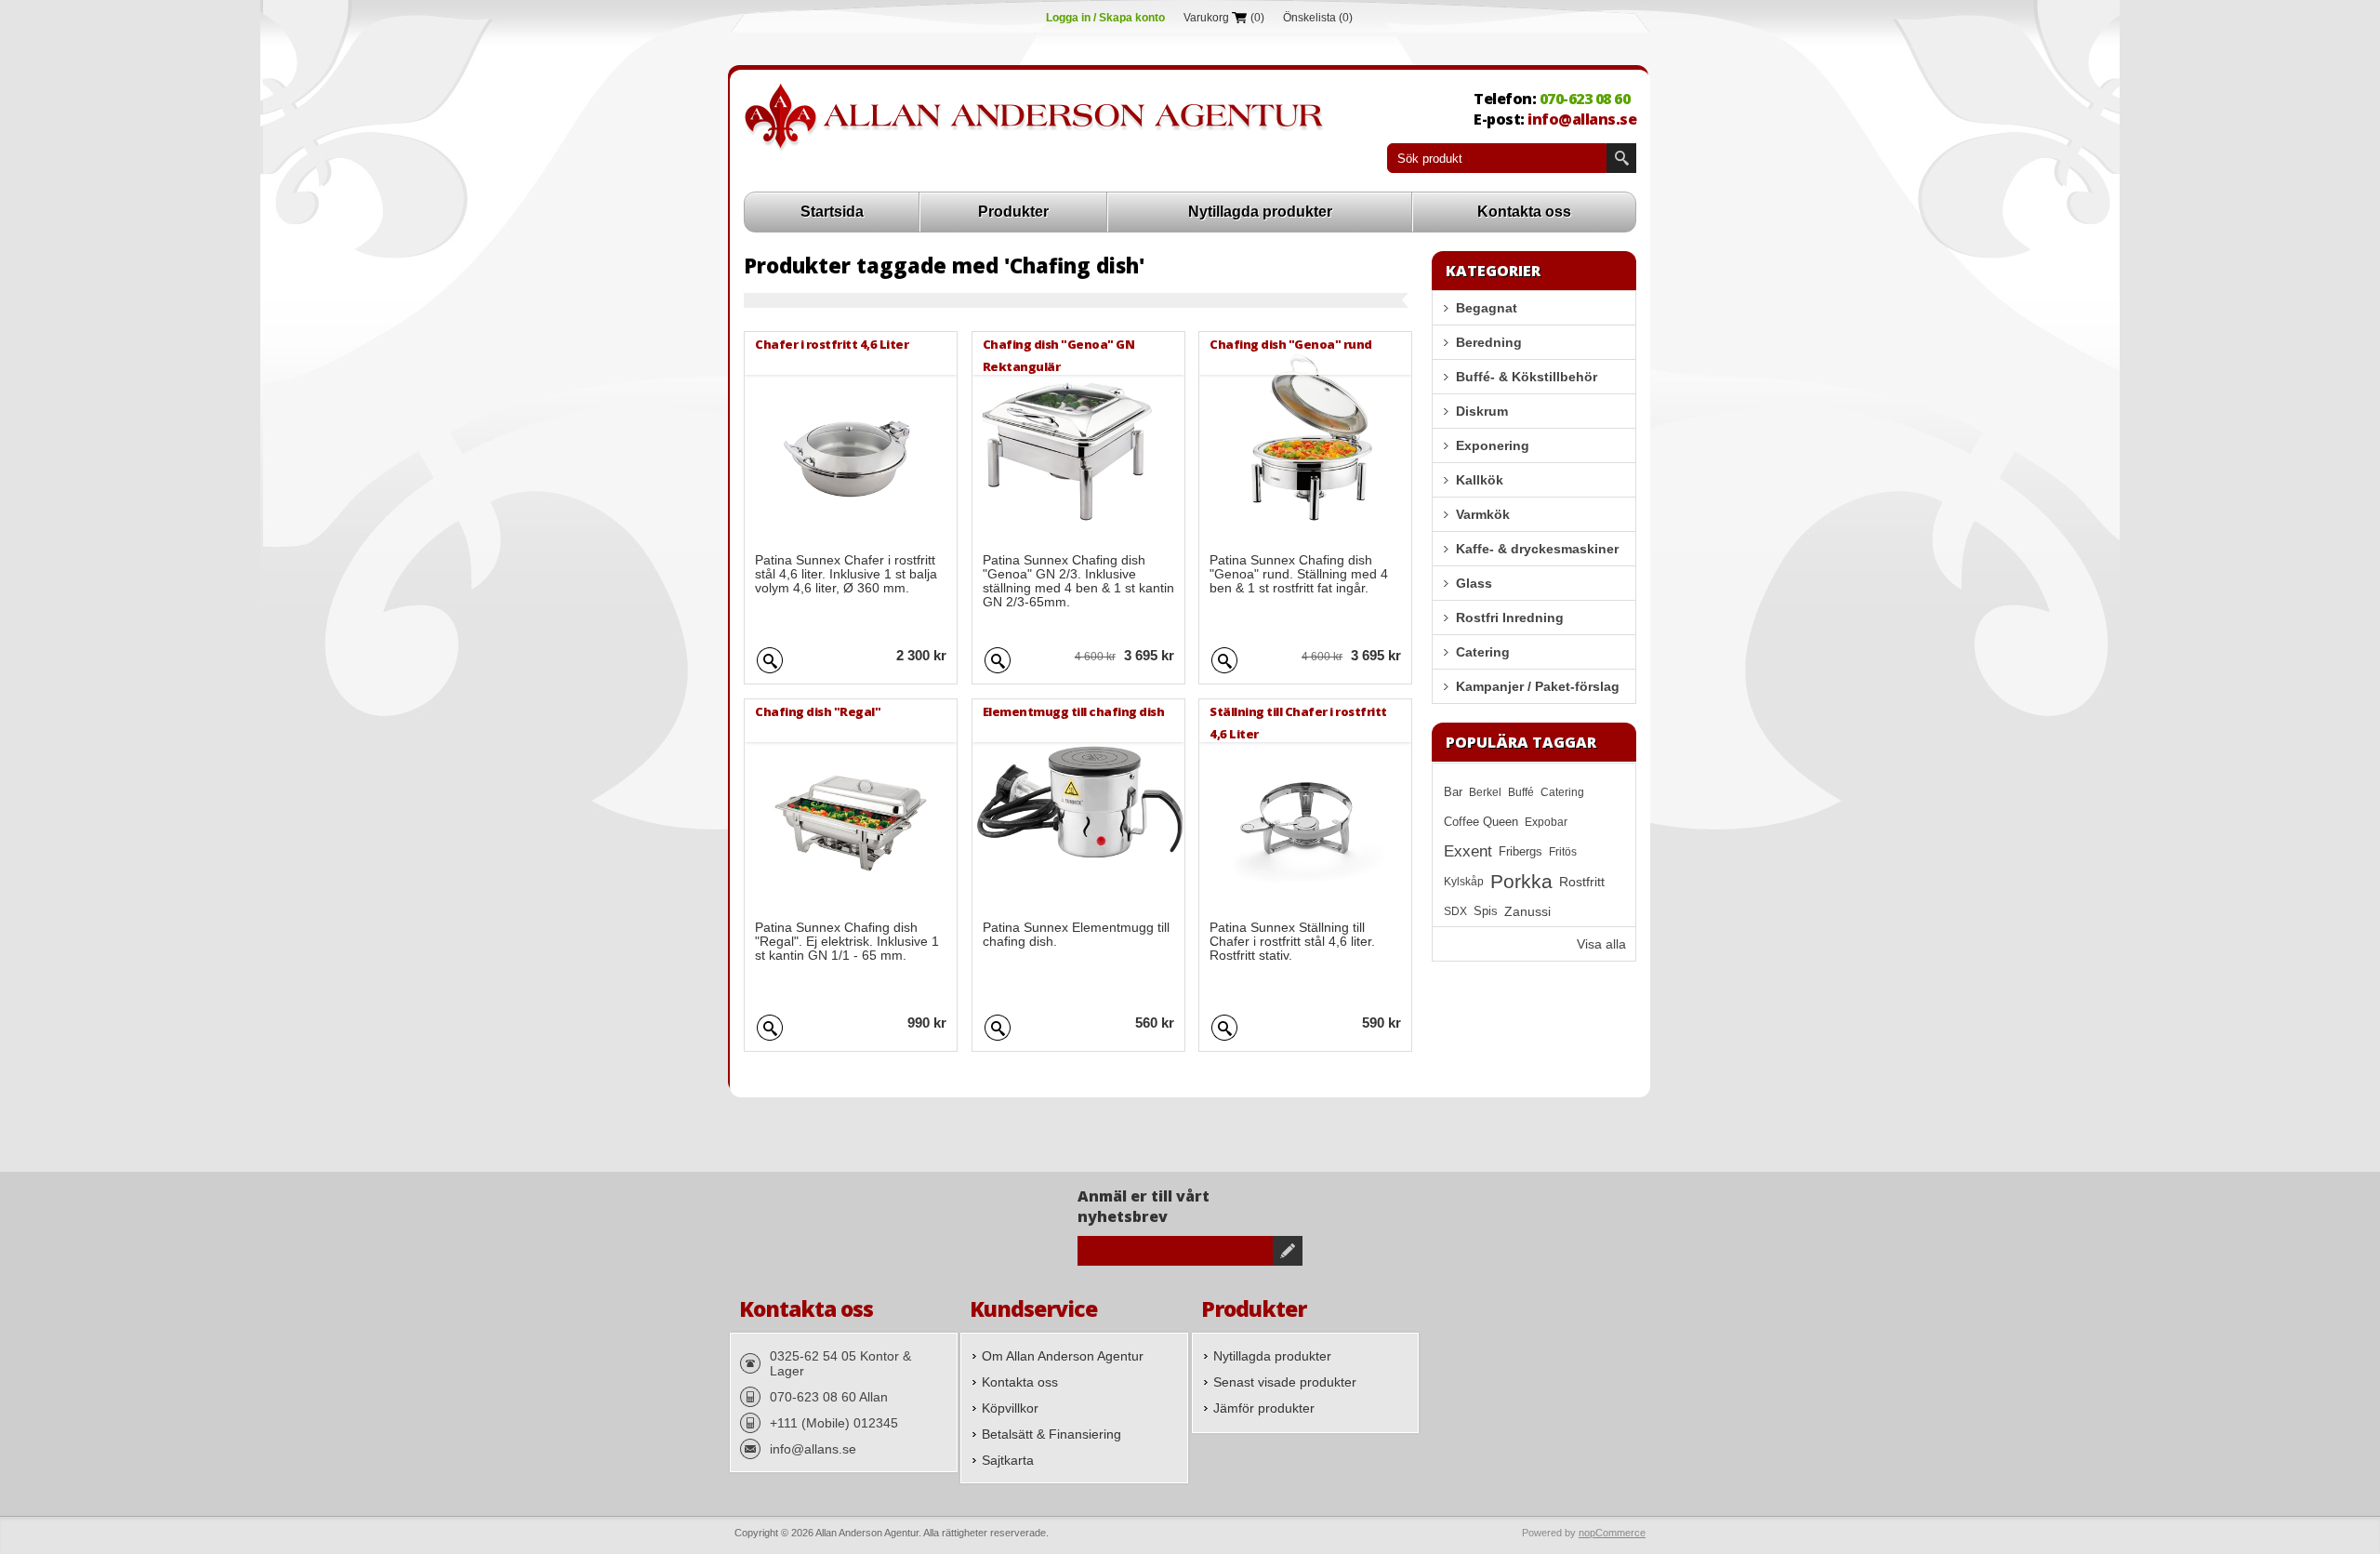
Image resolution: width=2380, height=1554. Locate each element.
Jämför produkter (1264, 1408)
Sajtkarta (1008, 1460)
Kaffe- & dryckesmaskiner (1537, 549)
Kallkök (1480, 480)
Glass (1474, 583)
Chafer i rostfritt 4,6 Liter (832, 344)
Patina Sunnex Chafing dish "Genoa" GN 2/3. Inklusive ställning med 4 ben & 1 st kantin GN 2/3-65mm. (1078, 581)
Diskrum (1482, 411)
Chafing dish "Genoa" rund (1291, 344)
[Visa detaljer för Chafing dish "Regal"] (851, 805)
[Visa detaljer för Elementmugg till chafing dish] (1078, 805)
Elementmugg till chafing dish (1074, 711)
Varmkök (1483, 514)
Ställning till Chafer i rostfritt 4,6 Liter (1298, 722)
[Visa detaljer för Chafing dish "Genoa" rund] (1305, 438)
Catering (1483, 652)
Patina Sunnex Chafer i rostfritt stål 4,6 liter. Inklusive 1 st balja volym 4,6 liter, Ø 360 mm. (846, 574)
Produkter (1013, 212)
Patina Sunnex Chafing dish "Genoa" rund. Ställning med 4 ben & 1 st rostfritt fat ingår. (1299, 574)
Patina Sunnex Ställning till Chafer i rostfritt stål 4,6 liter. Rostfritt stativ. (1292, 942)
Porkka (1521, 881)
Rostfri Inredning (1510, 618)
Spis (1486, 911)
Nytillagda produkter (1260, 212)
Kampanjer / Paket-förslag (1538, 686)
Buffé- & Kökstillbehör (1527, 377)
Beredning (1489, 342)
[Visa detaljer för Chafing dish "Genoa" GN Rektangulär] (1078, 438)
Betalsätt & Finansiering (1051, 1434)
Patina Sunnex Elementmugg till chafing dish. (1076, 935)
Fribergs (1521, 852)
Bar (1453, 792)
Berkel (1485, 792)
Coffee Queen (1481, 822)
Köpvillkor (1010, 1408)
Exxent (1468, 851)
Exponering (1493, 445)
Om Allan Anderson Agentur (1063, 1356)
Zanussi (1527, 911)
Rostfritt (1582, 882)
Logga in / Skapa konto (1105, 18)
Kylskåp (1464, 882)
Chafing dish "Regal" (818, 711)
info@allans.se (1582, 119)
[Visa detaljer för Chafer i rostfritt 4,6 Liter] (851, 438)
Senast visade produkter (1285, 1382)
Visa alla (1601, 944)
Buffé (1521, 792)
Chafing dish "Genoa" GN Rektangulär (1059, 355)
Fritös (1563, 852)
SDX (1455, 911)
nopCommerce (1612, 1533)
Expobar (1546, 822)
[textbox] (1497, 158)
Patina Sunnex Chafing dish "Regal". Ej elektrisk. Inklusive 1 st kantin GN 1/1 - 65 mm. (847, 942)
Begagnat (1487, 308)
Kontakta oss (1524, 212)
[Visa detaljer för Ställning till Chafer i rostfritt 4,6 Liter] (1305, 805)
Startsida (832, 212)
